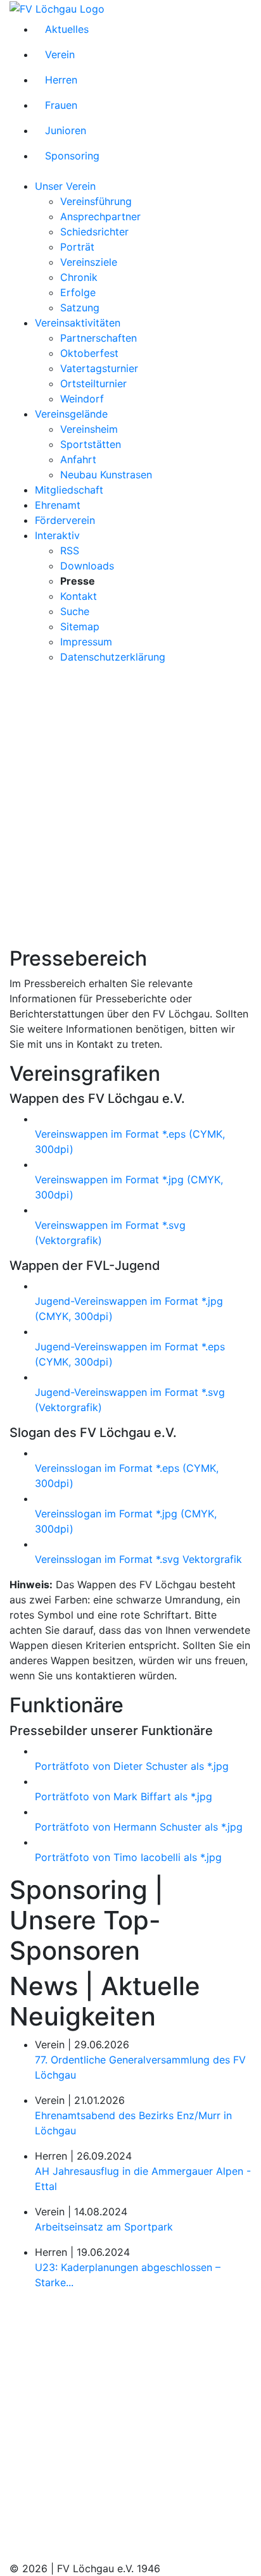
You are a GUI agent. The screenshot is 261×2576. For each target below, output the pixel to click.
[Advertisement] (130, 805)
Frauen (61, 105)
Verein (60, 54)
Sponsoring (72, 156)
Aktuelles (67, 29)
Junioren (66, 130)
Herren (61, 80)
